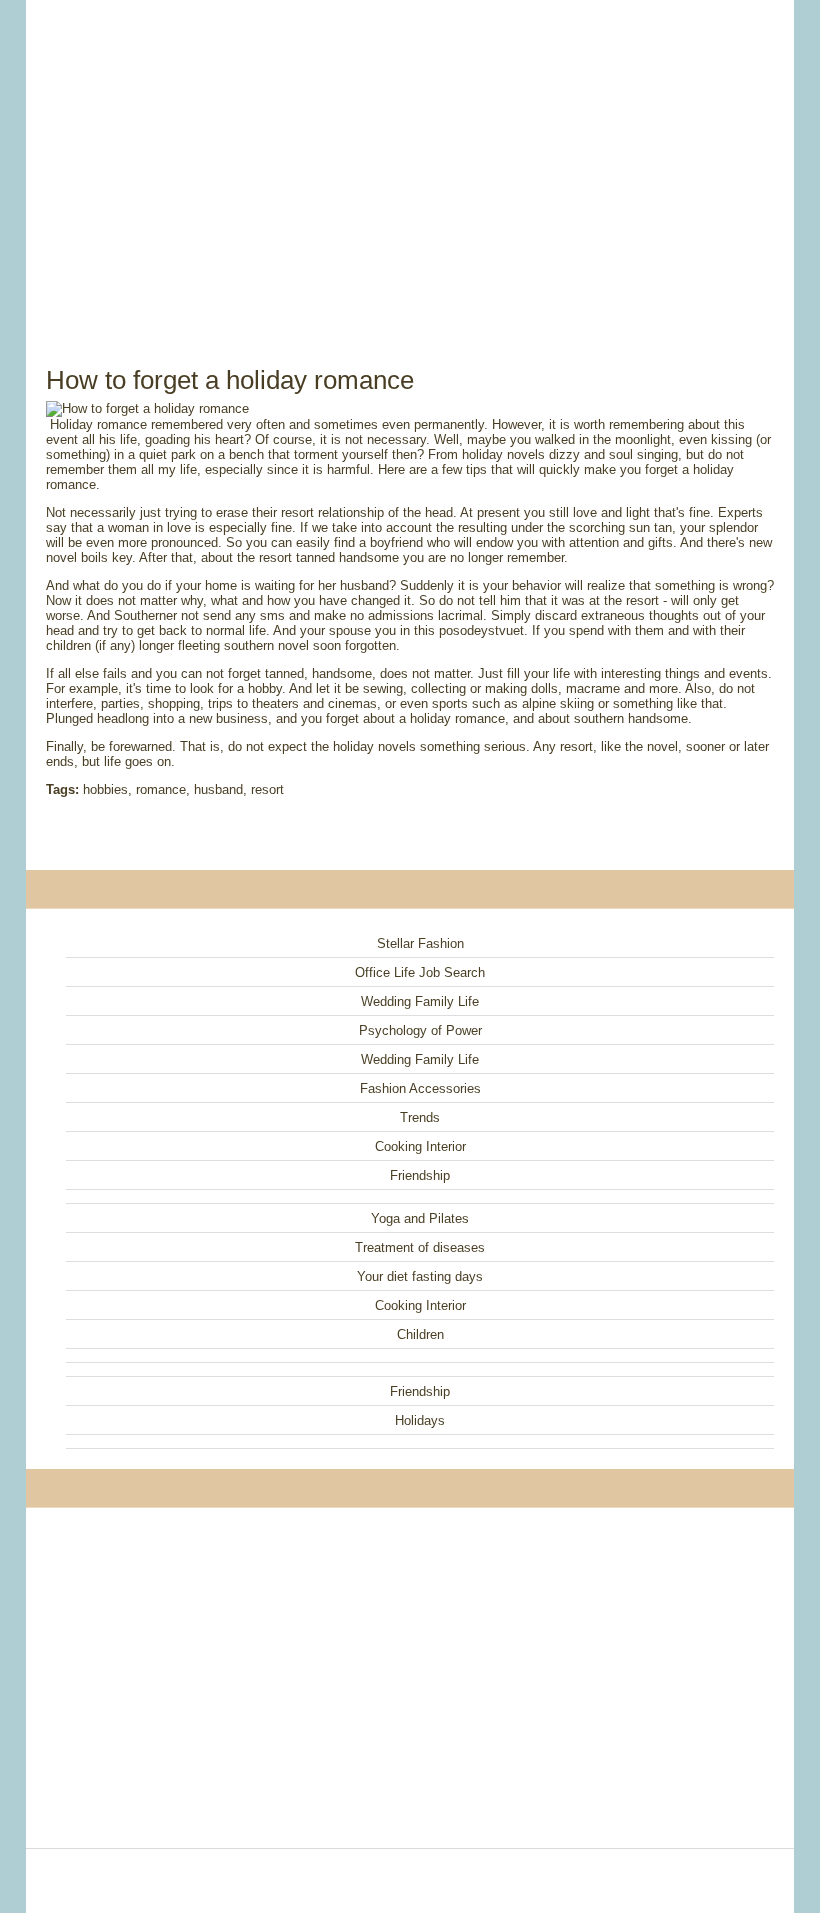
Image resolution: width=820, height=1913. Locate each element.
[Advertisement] (410, 160)
